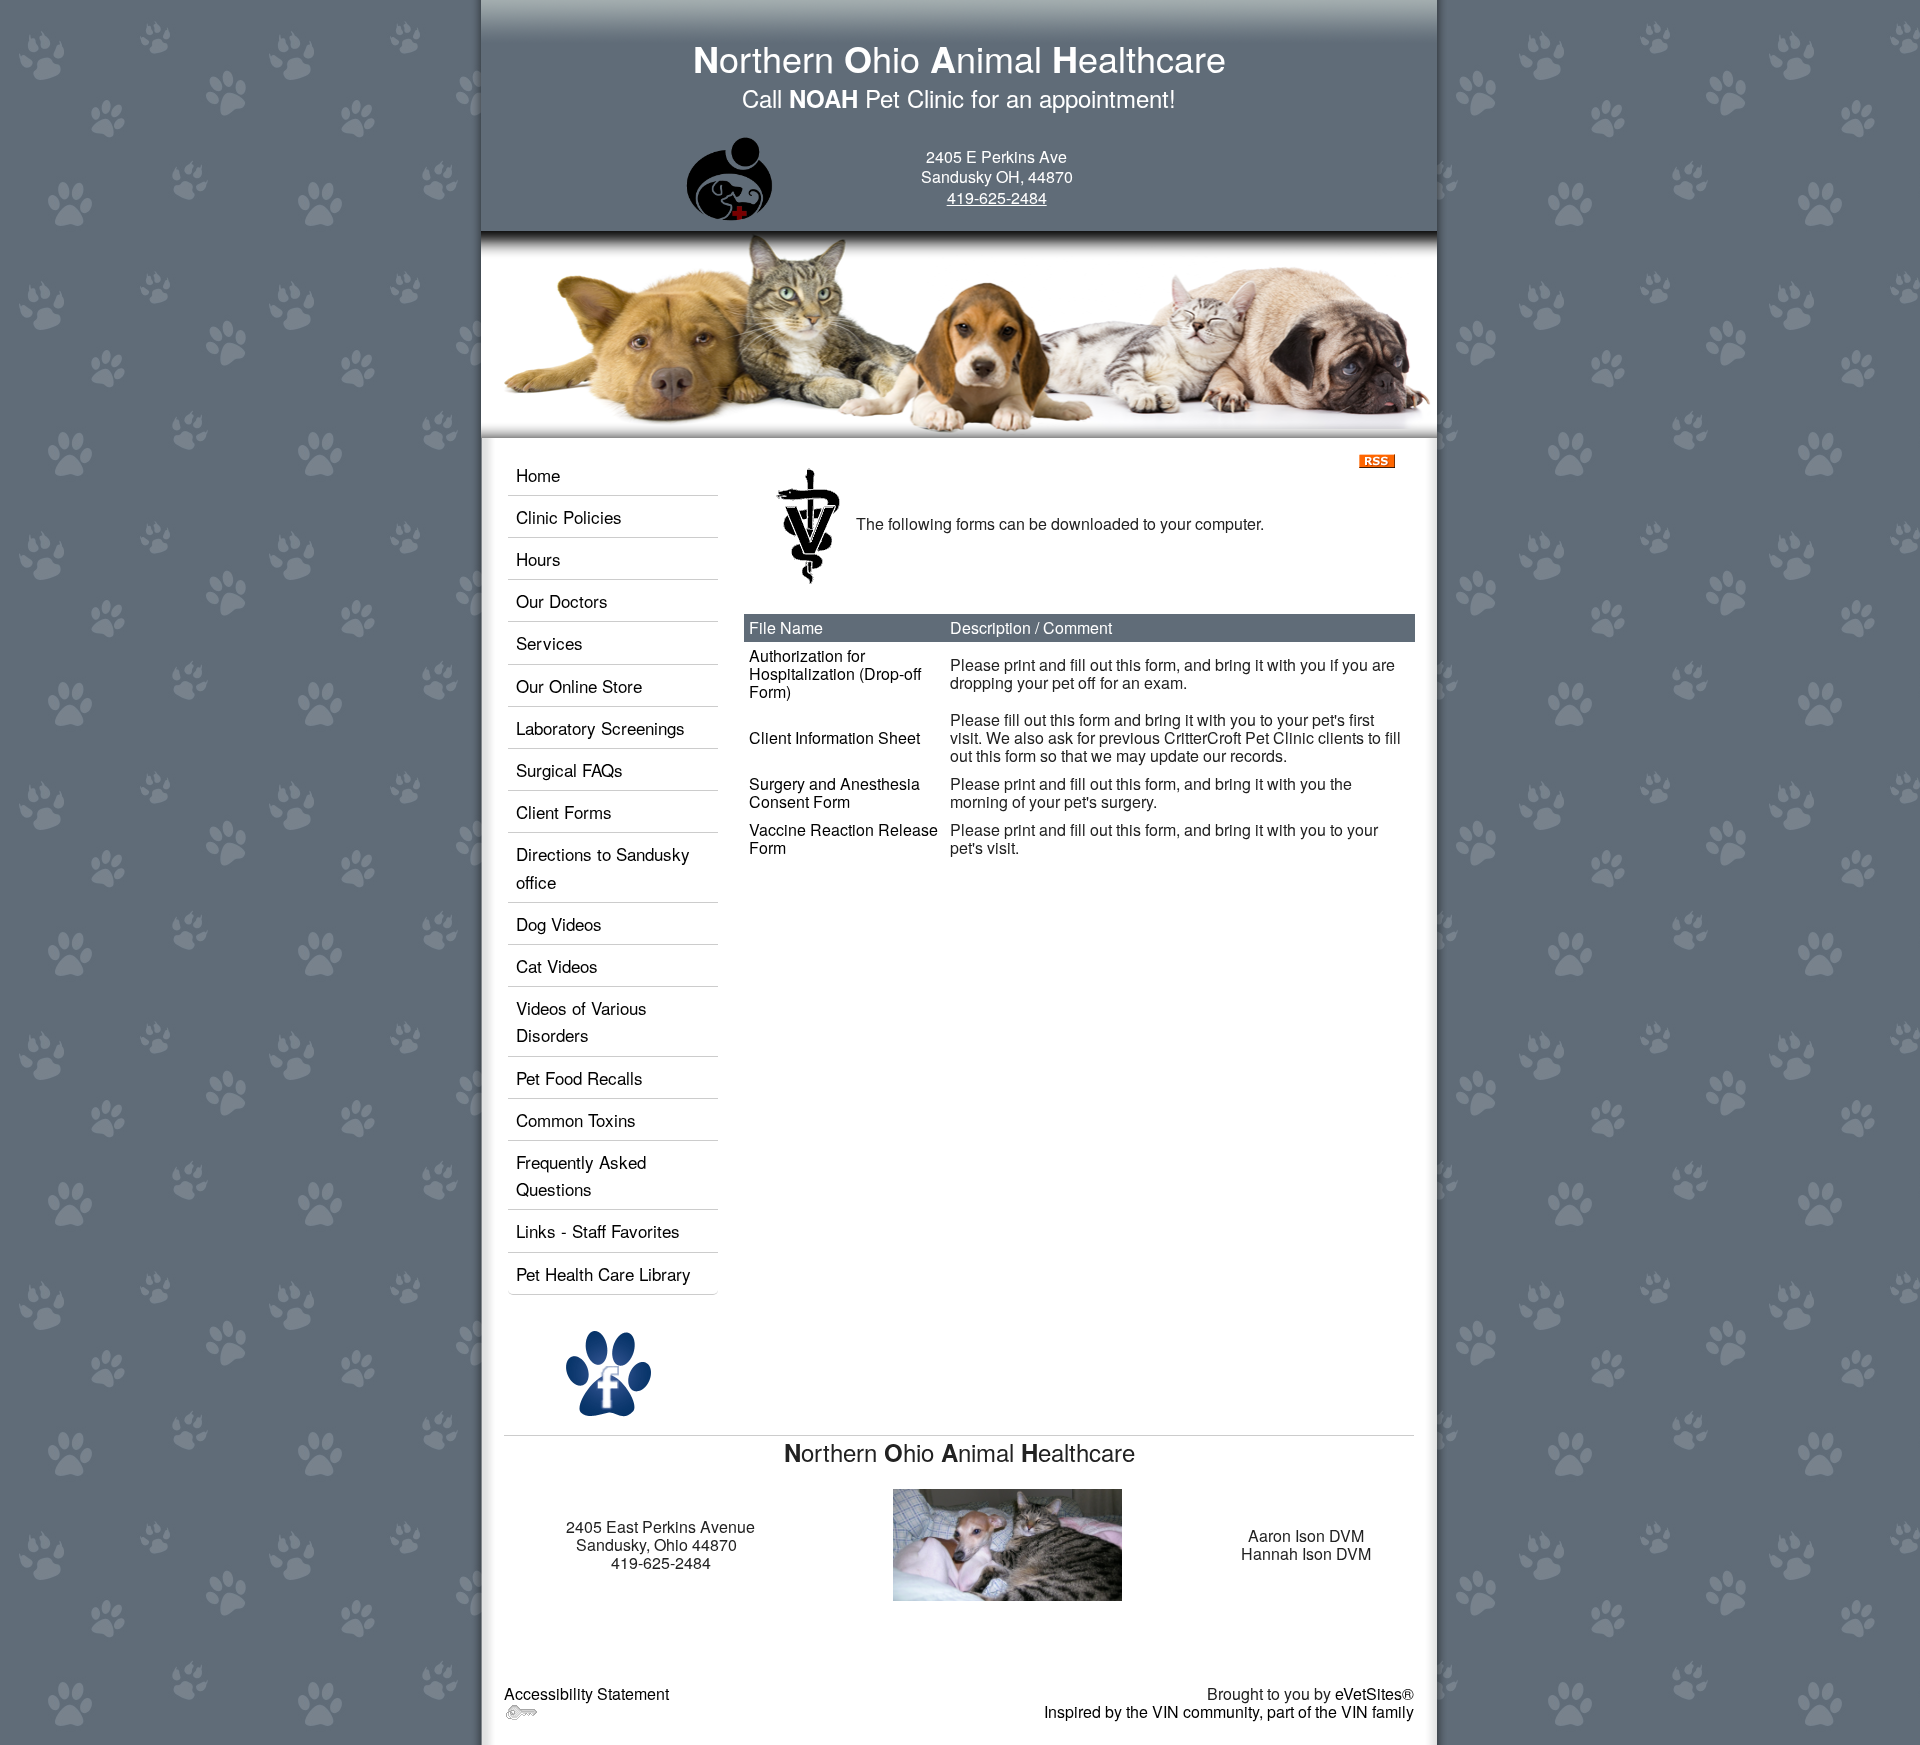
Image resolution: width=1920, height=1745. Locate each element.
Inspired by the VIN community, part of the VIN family (1229, 1711)
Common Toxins (576, 1119)
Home (538, 474)
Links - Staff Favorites (598, 1230)
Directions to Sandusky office (603, 867)
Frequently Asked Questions (581, 1175)
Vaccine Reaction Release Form (843, 838)
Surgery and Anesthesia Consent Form (834, 792)
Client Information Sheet (834, 737)
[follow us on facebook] (609, 1372)
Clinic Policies (569, 516)
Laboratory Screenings (600, 727)
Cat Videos (557, 965)
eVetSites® (1374, 1693)
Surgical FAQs (569, 769)
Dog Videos (559, 923)
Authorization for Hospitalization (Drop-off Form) (835, 673)
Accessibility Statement (586, 1693)
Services (549, 642)
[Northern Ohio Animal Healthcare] (729, 178)
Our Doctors (562, 600)
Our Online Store (579, 685)
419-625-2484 (997, 197)
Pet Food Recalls (579, 1077)
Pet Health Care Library (603, 1273)
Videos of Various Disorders (581, 1021)
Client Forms (564, 811)
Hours (538, 558)
